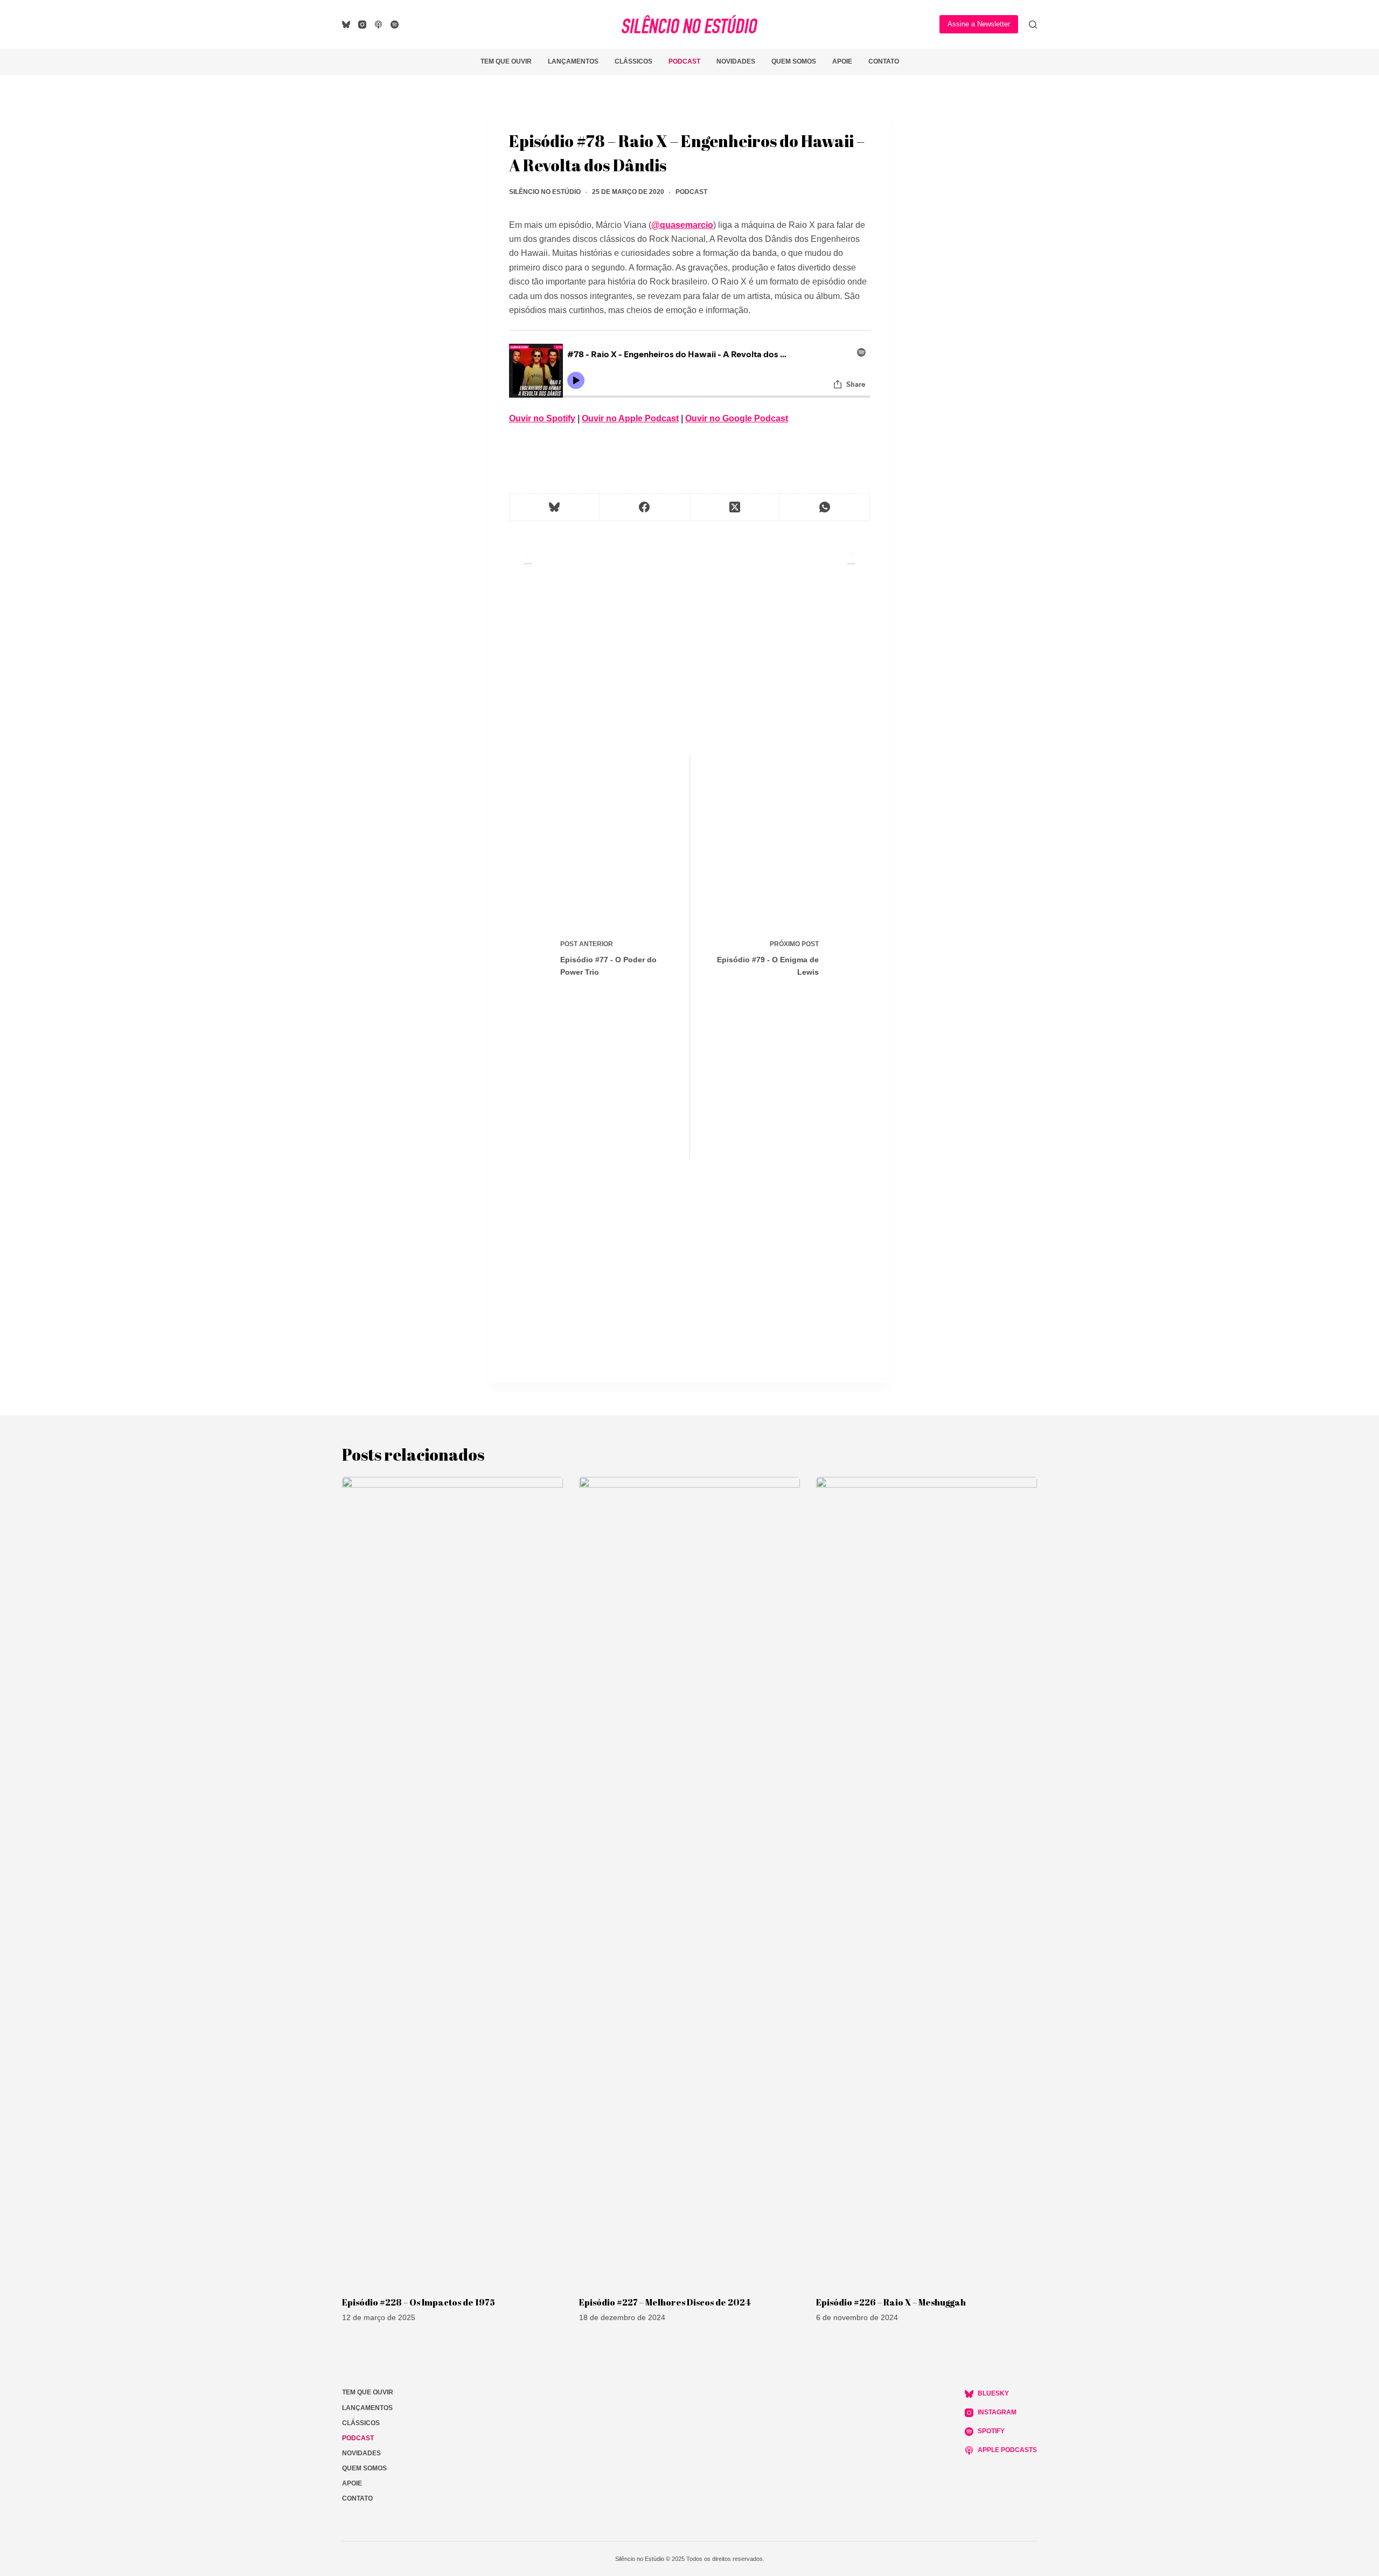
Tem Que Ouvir (506, 61)
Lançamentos (573, 61)
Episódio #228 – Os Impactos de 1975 (419, 2302)
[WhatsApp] (825, 507)
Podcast (684, 61)
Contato (884, 61)
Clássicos (633, 61)
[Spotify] (395, 25)
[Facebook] (645, 507)
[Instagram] (362, 25)
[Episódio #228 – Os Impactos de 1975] (452, 1881)
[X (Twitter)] (735, 507)
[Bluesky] (346, 25)
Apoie (842, 61)
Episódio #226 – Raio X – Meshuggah (891, 2302)
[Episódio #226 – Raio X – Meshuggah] (927, 1881)
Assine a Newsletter (979, 24)
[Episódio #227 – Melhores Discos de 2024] (689, 1881)
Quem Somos (794, 61)
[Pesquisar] (1033, 25)
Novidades (736, 61)
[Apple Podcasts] (378, 25)
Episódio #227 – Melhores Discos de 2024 (665, 2302)
